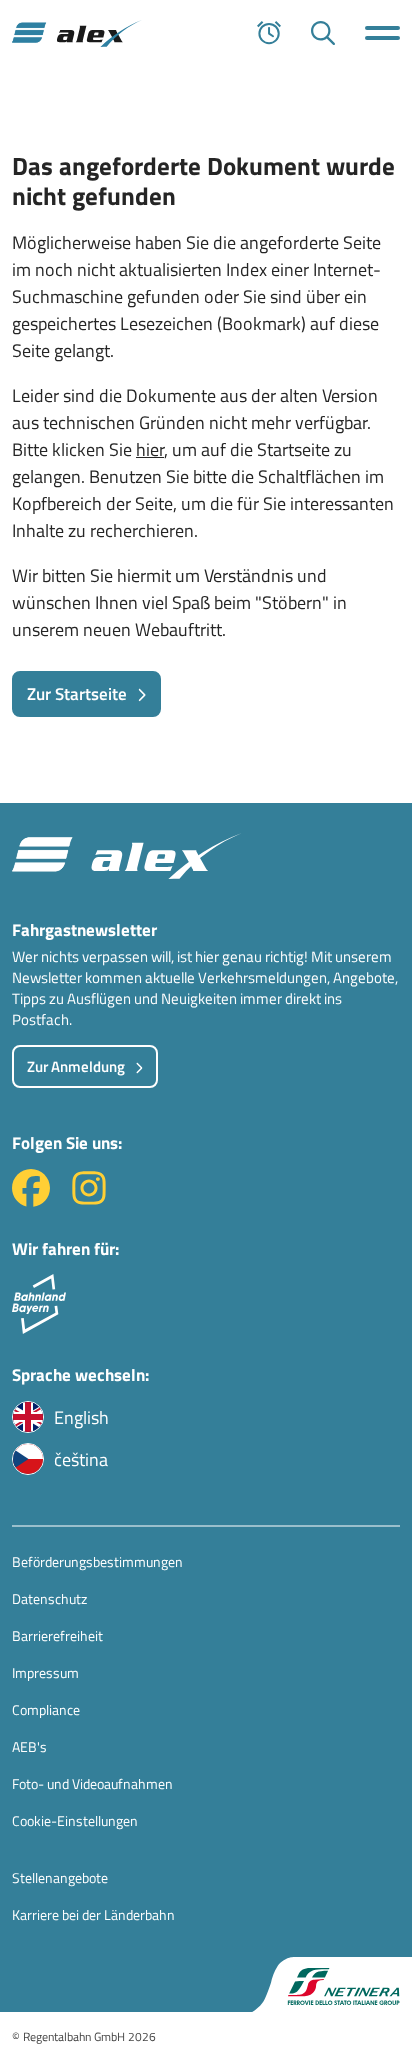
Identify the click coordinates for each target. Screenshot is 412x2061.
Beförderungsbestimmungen (97, 1561)
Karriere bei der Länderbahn (93, 1914)
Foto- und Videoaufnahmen (92, 1783)
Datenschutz (49, 1598)
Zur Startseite (77, 694)
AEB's (29, 1746)
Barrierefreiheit (57, 1635)
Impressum (45, 1672)
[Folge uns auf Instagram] (89, 1200)
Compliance (46, 1709)
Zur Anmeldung (76, 1066)
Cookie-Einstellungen (75, 1820)
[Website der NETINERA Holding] (332, 1984)
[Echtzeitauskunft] (269, 33)
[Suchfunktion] (323, 33)
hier (150, 449)
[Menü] (382, 33)
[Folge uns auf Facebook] (31, 1200)
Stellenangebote (60, 1877)
